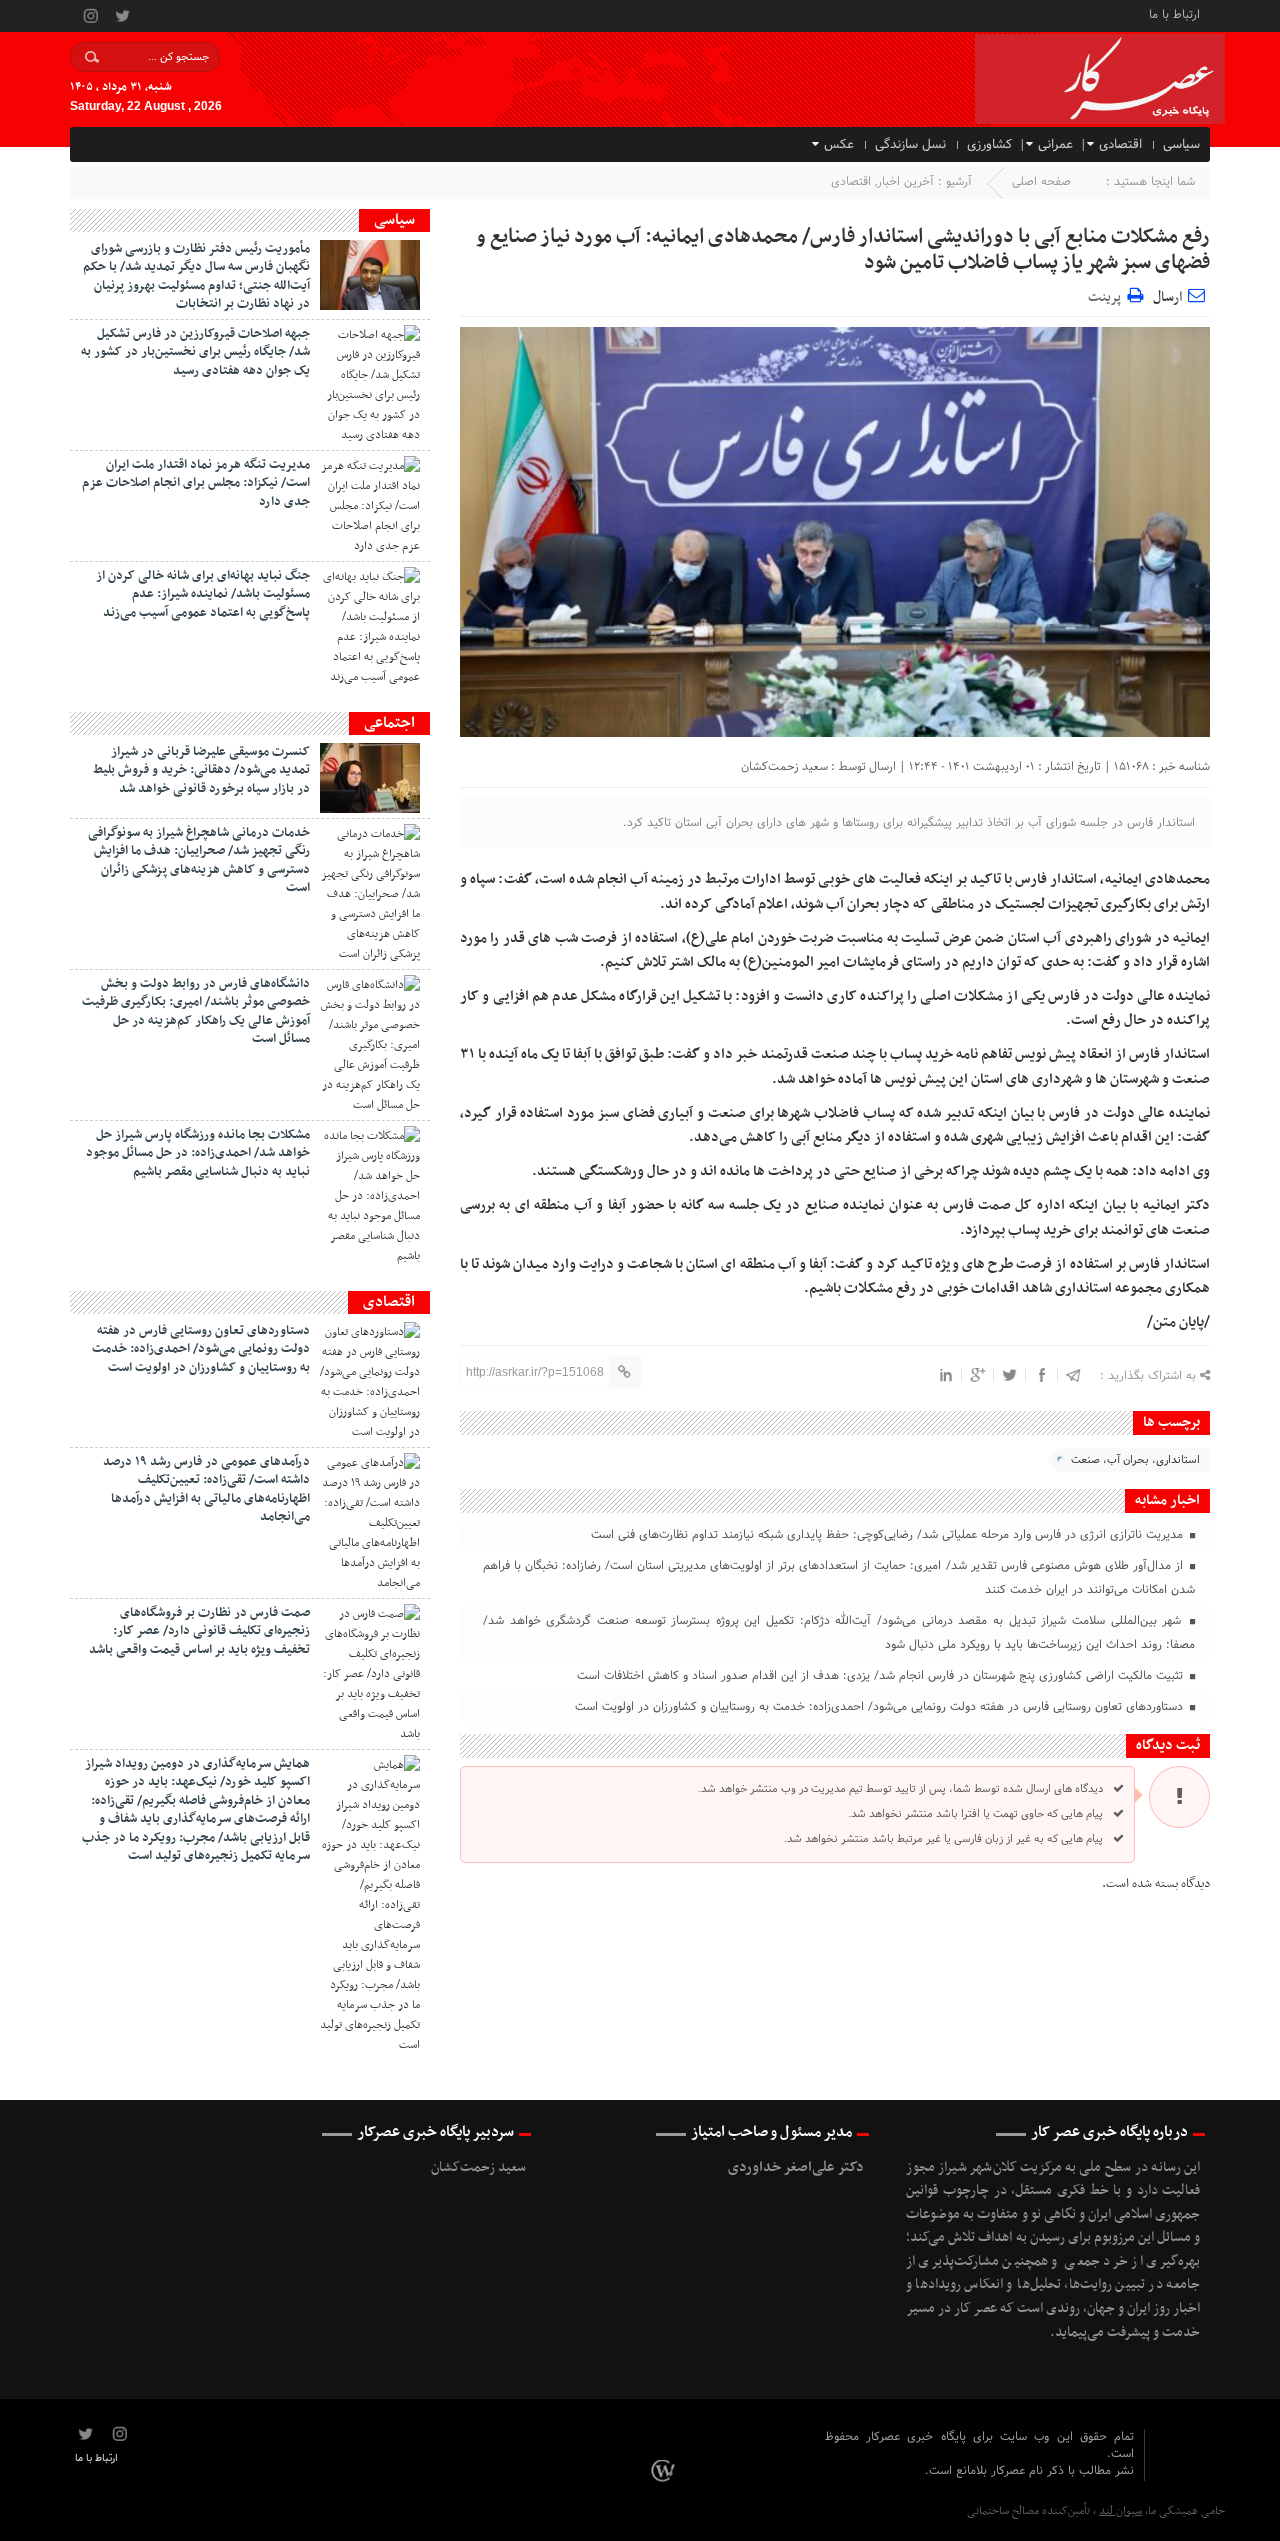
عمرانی (1055, 145)
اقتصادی (1120, 145)
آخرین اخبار (905, 182)
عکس (839, 145)
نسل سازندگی (910, 145)
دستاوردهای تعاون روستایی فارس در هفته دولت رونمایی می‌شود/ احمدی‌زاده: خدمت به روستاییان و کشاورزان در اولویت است (881, 1707)
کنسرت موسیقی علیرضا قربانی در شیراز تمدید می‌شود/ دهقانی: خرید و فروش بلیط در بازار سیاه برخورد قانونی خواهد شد (201, 770)
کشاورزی (989, 145)
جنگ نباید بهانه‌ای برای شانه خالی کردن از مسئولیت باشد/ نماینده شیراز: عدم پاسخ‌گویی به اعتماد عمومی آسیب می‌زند (203, 594)
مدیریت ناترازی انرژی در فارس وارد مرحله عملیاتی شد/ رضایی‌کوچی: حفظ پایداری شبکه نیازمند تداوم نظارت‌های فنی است (889, 1535)
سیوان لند (1120, 2511)
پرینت (1107, 294)
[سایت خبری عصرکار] (665, 2471)
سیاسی (1181, 145)
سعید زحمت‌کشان (784, 766)
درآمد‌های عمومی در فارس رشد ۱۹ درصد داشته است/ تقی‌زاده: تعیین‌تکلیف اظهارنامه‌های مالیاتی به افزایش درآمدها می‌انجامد (206, 1489)
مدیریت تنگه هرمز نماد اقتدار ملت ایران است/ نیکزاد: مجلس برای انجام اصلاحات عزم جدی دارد (196, 483)
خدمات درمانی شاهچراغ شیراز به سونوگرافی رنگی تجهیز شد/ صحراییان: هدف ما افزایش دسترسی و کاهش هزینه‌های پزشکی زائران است (199, 860)
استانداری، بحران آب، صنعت (1135, 1460)
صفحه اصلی (1041, 182)
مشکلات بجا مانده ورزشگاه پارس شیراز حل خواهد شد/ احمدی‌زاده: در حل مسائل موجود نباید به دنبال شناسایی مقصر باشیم (198, 1153)
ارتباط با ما (1174, 13)
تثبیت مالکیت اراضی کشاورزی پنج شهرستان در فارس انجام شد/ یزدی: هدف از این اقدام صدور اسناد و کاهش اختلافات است (882, 1676)
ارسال (1167, 297)
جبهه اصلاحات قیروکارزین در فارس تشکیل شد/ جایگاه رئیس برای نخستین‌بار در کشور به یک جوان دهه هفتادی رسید (195, 352)
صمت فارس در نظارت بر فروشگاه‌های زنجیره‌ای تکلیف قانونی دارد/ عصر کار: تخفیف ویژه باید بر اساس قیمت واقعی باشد (199, 1631)
